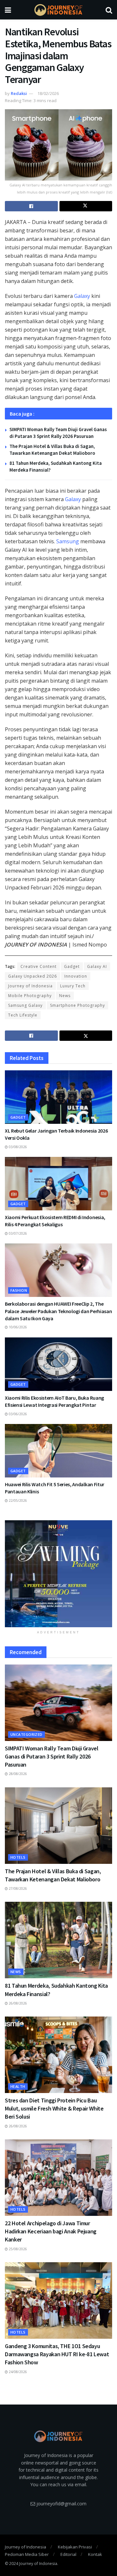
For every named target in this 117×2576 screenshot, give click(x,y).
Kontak (95, 2554)
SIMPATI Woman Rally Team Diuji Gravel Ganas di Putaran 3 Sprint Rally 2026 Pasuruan (52, 1756)
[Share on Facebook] (31, 206)
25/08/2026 (17, 2249)
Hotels (18, 1857)
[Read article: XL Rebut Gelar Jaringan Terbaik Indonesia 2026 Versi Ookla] (58, 1097)
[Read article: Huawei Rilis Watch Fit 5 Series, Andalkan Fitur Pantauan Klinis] (58, 1451)
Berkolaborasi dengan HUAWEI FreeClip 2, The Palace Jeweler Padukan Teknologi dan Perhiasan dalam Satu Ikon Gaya (58, 1311)
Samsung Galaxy (25, 1005)
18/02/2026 (48, 93)
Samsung (68, 541)
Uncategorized (26, 1734)
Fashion (19, 1290)
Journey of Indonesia (30, 986)
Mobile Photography (30, 996)
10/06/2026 (17, 1327)
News (65, 996)
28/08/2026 (17, 1774)
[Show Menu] (8, 10)
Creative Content (39, 966)
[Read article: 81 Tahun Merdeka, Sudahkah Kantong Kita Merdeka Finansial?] (58, 1940)
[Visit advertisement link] (58, 1574)
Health (18, 2086)
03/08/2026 (17, 1147)
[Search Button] (109, 10)
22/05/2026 (17, 1500)
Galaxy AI (97, 966)
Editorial (68, 2554)
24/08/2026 (17, 2372)
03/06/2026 (17, 1414)
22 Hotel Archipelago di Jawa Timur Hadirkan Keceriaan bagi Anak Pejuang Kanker (51, 2231)
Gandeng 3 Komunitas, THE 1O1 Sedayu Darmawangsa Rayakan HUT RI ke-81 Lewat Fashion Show (57, 2354)
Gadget (72, 966)
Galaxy (82, 296)
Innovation (76, 976)
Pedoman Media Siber (27, 2554)
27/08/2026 (17, 1888)
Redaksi (19, 93)
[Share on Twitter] (86, 206)
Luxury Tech (73, 986)
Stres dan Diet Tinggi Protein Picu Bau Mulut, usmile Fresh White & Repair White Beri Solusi (54, 2108)
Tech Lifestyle (23, 1015)
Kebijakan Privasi (75, 2547)
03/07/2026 (17, 1233)
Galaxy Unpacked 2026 (32, 976)
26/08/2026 (17, 2003)
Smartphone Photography (78, 1005)
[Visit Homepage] (58, 10)
